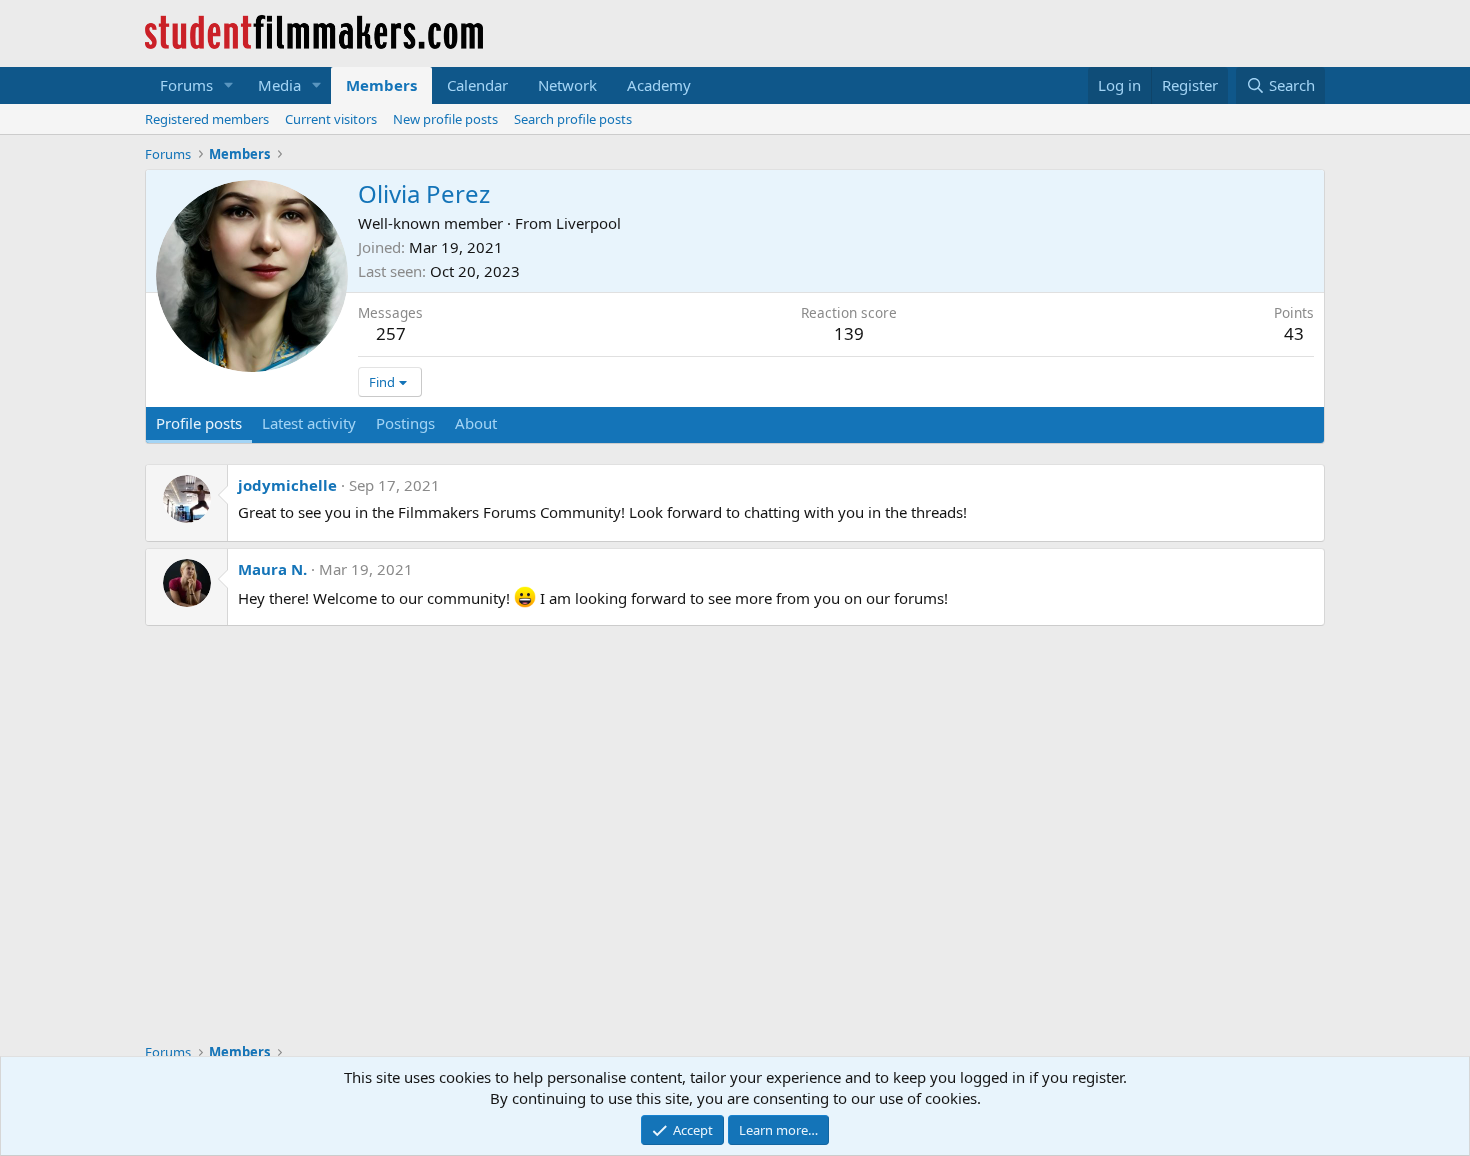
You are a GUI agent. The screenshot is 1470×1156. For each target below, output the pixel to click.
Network (567, 85)
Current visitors (331, 119)
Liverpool (588, 223)
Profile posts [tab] (199, 423)
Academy (659, 85)
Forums (186, 85)
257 (391, 333)
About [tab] (476, 423)
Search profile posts (573, 119)
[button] (229, 85)
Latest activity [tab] (309, 423)
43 (1294, 333)
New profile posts (445, 119)
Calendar (477, 85)
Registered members (207, 119)
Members (381, 85)
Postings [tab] (405, 423)
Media (279, 85)
